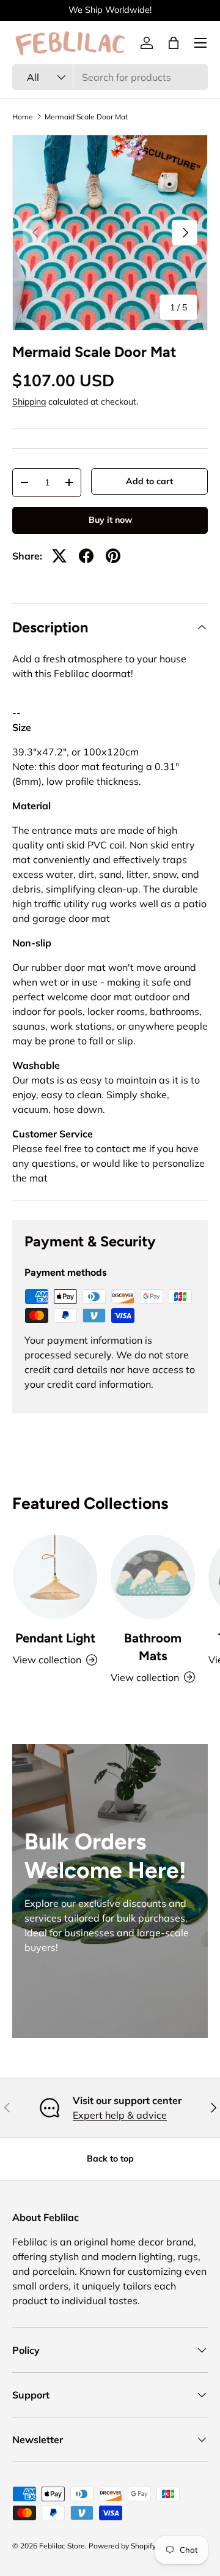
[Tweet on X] (59, 556)
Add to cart (149, 481)
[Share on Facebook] (86, 556)
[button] (174, 43)
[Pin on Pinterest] (113, 556)
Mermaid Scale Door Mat (86, 117)
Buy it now (110, 520)
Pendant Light (55, 1638)
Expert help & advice (120, 2115)
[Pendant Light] (55, 1577)
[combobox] (110, 77)
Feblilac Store (62, 2546)
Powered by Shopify (122, 2546)
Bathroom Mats (153, 1647)
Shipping (29, 402)
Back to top (110, 2159)
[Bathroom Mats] (153, 1577)
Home (23, 117)
